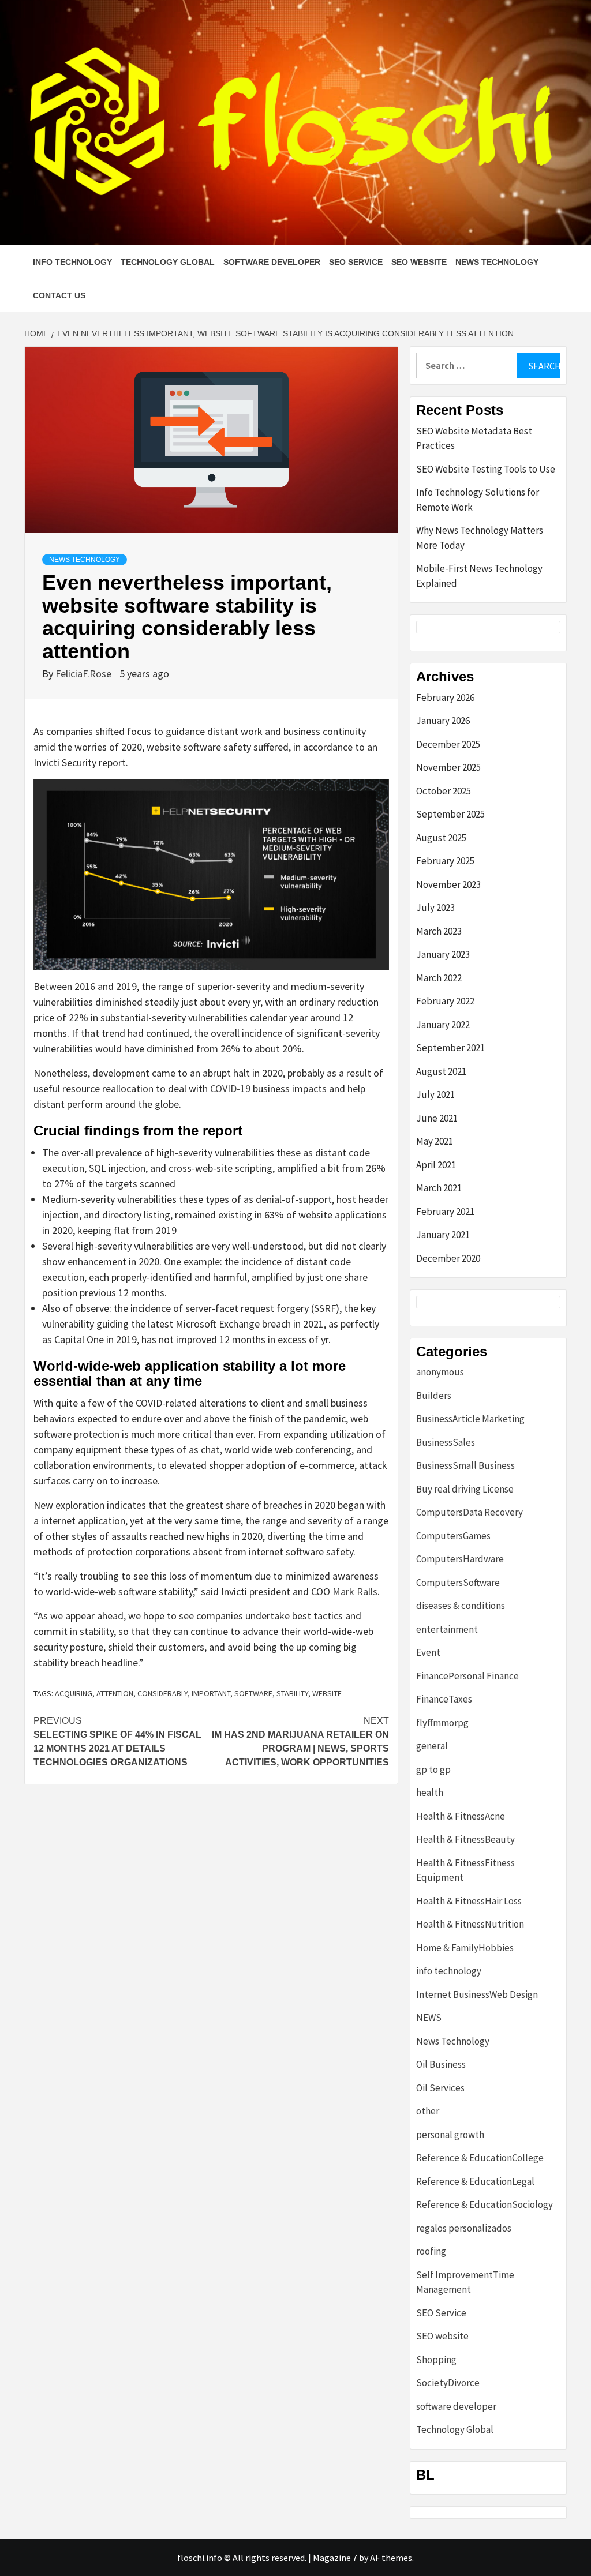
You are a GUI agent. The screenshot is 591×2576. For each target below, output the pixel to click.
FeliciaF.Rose (85, 674)
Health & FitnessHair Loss (469, 1901)
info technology (72, 262)
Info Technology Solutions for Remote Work (478, 500)
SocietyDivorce (448, 2383)
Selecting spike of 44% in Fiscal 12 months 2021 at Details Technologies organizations (117, 1741)
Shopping (436, 2360)
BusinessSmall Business (465, 1465)
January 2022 (443, 1025)
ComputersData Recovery (470, 1512)
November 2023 (448, 884)
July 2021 (435, 1094)
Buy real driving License (465, 1489)
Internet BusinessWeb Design (477, 1994)
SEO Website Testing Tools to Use (486, 469)
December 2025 (448, 744)
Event (428, 1652)
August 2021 (441, 1071)
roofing (431, 2251)
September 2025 (450, 814)
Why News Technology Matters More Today (480, 538)
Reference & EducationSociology (485, 2204)
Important (211, 1693)
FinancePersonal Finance (467, 1676)
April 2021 (436, 1165)
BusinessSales (446, 1442)
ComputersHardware (460, 1559)
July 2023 (435, 908)
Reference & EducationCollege (480, 2158)
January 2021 (443, 1235)
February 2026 (445, 698)
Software (253, 1693)
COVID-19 (230, 1088)
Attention (115, 1693)
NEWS (429, 2018)
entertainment (447, 1629)
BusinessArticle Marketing (470, 1419)
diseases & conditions (461, 1606)
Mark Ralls (355, 1591)
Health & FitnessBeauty (465, 1839)
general (432, 1746)
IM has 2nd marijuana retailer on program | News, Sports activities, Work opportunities (300, 1741)
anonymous (440, 1372)
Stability (292, 1693)
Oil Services (440, 2088)
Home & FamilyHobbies (465, 1948)
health (430, 1793)
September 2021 (450, 1048)
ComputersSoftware (458, 1583)
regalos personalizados (464, 2228)
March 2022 (439, 978)
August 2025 (441, 838)
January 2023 (443, 954)
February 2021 (445, 1212)
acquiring (74, 1693)
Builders (434, 1396)
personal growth (450, 2135)
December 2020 (448, 1258)
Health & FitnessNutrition (470, 1924)
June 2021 (437, 1118)
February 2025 (445, 861)
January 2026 (443, 721)
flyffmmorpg (442, 1723)
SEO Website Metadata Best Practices (474, 438)
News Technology (497, 262)
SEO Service (356, 262)
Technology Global (168, 262)
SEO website (419, 262)
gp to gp (433, 1769)
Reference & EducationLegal (475, 2181)
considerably (162, 1693)
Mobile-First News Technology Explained (479, 576)
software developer (272, 262)
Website (327, 1693)
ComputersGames (453, 1536)
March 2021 (439, 1188)
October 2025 (444, 791)
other (428, 2111)
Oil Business (441, 2064)
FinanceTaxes (444, 1699)
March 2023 (439, 931)
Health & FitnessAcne (461, 1816)
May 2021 (435, 1141)
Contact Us (59, 295)
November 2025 (448, 767)
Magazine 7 (335, 2558)
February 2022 (445, 1001)
